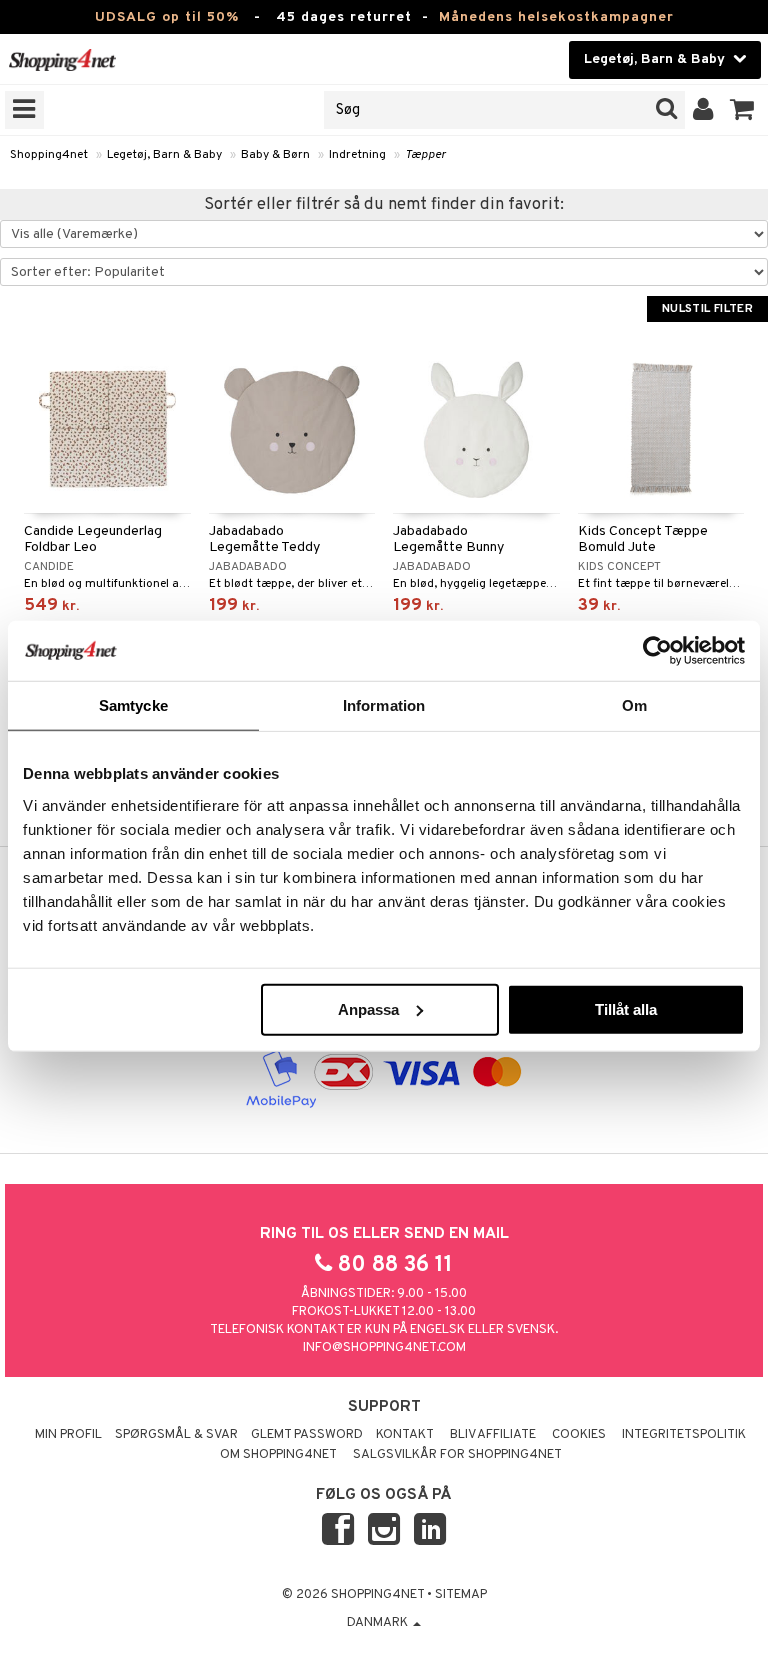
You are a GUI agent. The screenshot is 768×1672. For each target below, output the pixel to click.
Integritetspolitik (684, 1435)
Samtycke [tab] (133, 705)
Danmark (379, 1623)
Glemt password (307, 1435)
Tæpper (425, 155)
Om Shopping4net (278, 1455)
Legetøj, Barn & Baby (164, 155)
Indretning (357, 155)
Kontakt (405, 1435)
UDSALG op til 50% (167, 17)
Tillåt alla (626, 1008)
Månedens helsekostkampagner (556, 17)
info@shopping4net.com (384, 1348)
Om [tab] (634, 705)
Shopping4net (49, 155)
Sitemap (461, 1595)
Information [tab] (384, 705)
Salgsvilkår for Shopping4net (457, 1455)
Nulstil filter (707, 309)
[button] (742, 110)
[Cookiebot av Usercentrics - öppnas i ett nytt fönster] (657, 651)
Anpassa (368, 1008)
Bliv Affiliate (493, 1435)
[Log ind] (703, 110)
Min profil (68, 1435)
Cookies (579, 1435)
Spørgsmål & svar (176, 1435)
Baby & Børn (275, 155)
